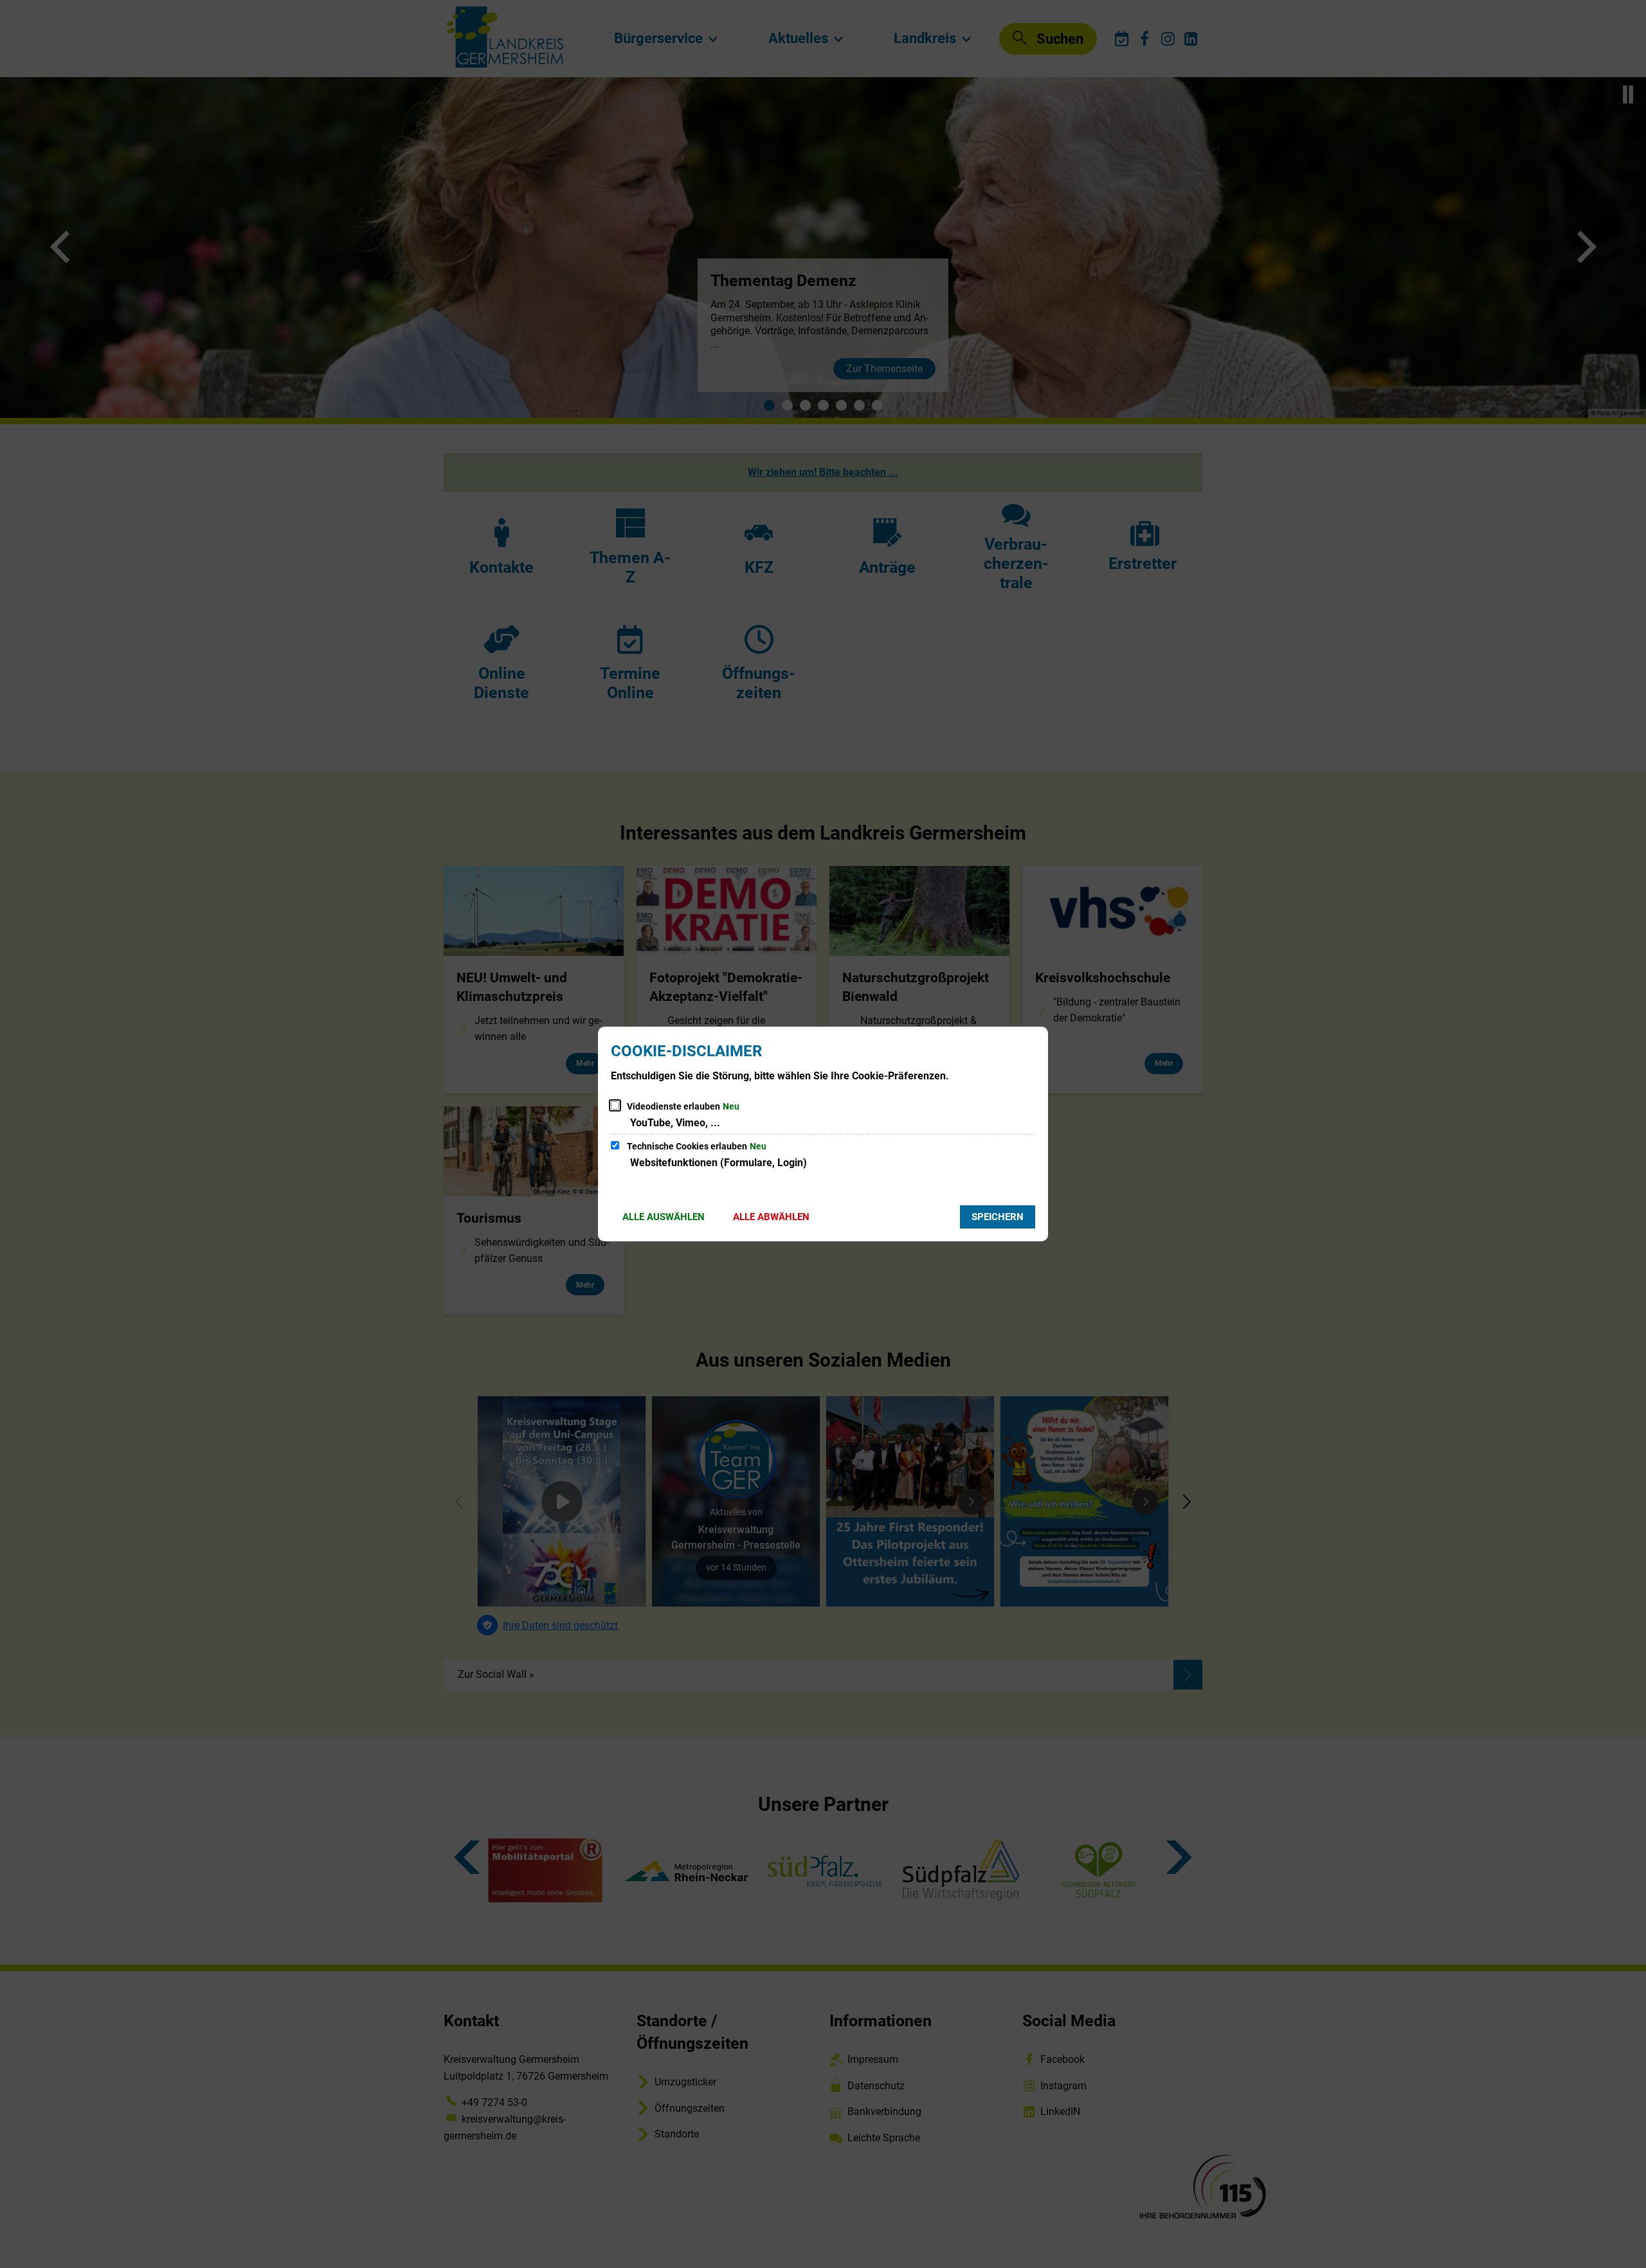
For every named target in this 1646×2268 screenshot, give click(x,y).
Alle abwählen (771, 1217)
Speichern (998, 1217)
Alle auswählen (664, 1217)
